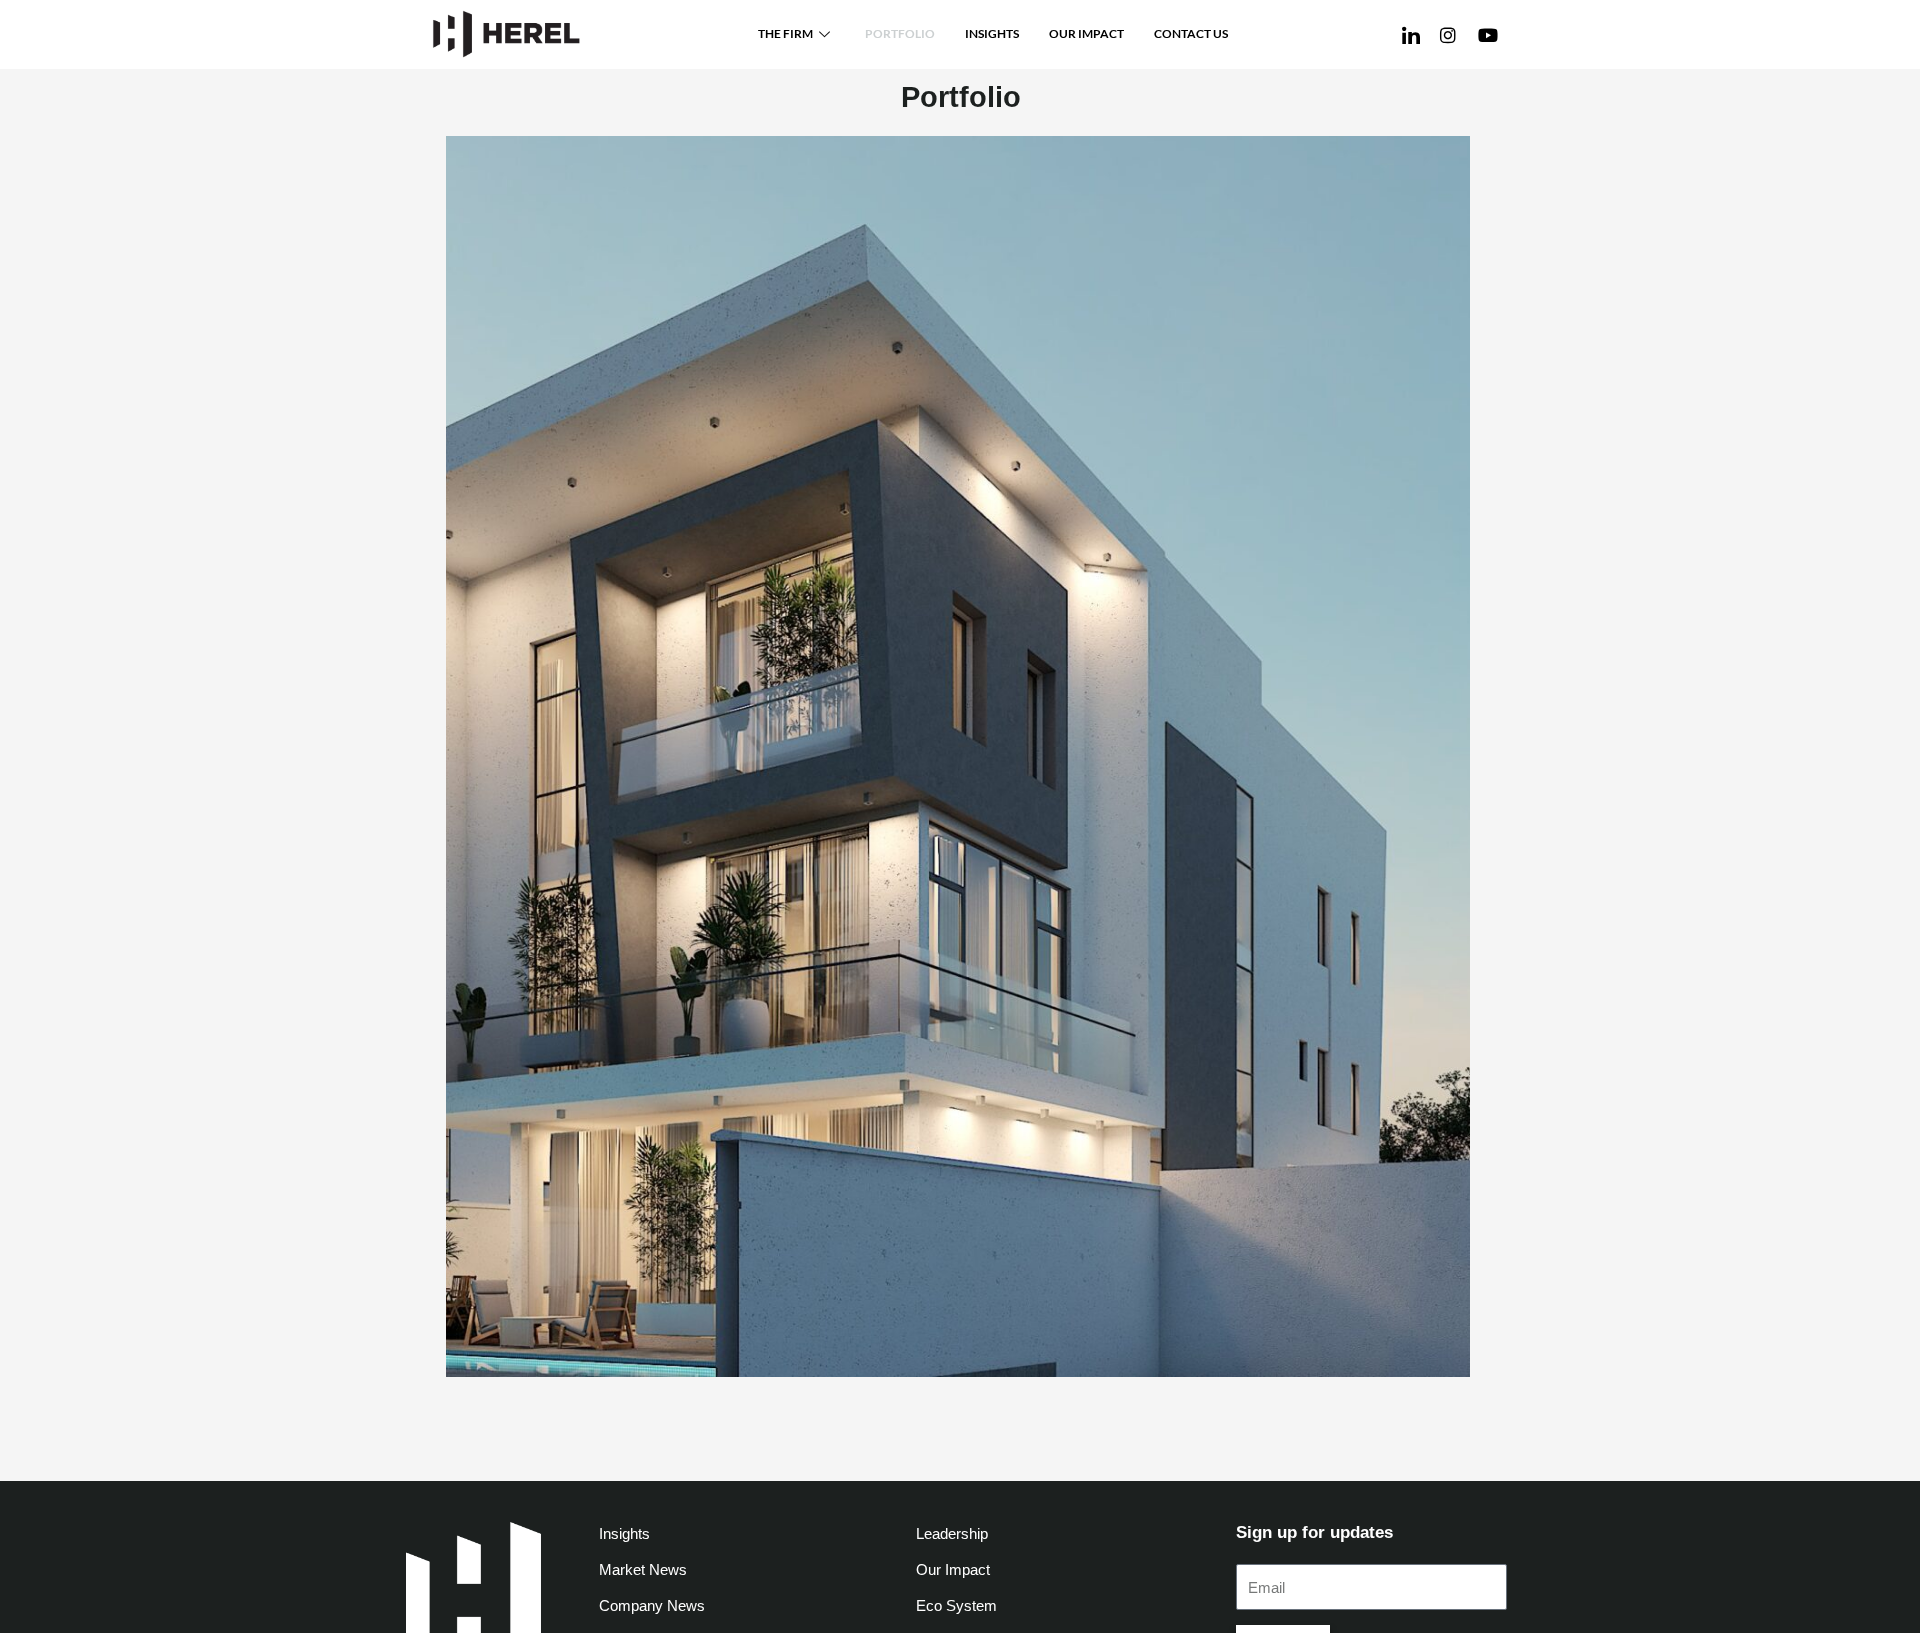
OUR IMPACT (1086, 33)
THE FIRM (785, 33)
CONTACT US (1191, 33)
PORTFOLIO (900, 33)
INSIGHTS (992, 33)
